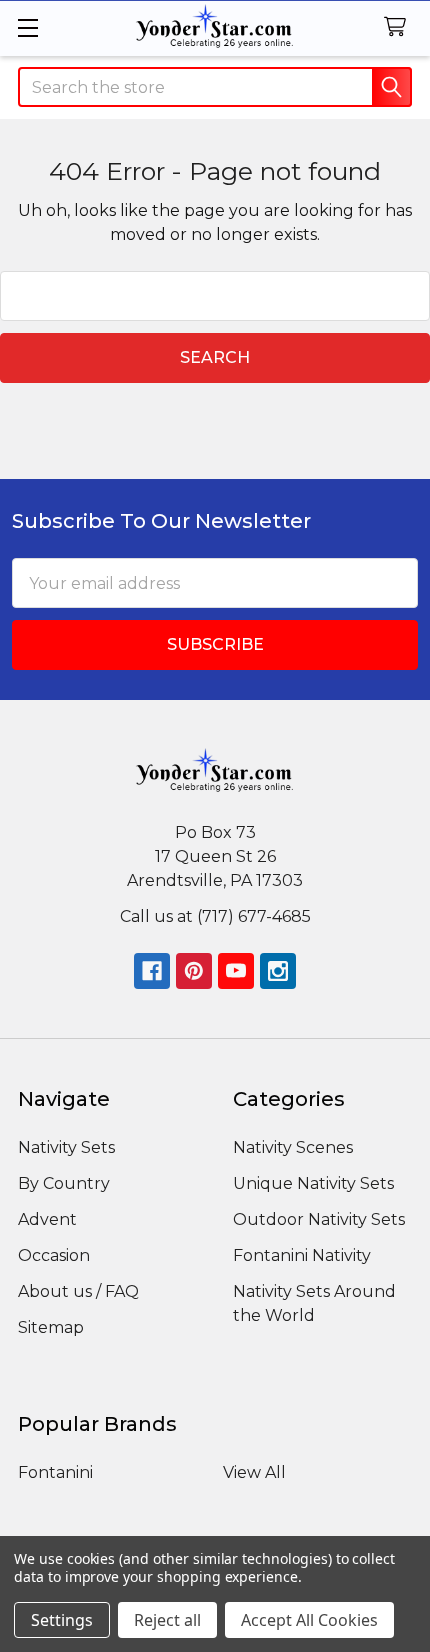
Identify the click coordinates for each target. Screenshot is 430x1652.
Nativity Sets (66, 1147)
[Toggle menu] (27, 27)
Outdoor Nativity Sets (319, 1219)
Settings (62, 1620)
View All (254, 1472)
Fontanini (55, 1472)
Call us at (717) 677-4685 (215, 916)
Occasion (54, 1255)
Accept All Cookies (309, 1620)
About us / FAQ (78, 1291)
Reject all (167, 1620)
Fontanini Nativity (302, 1255)
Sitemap (51, 1327)
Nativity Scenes (293, 1147)
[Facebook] (152, 971)
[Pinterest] (194, 971)
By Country (64, 1183)
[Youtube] (236, 971)
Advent (47, 1219)
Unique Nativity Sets (313, 1183)
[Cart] (399, 27)
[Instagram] (278, 971)
